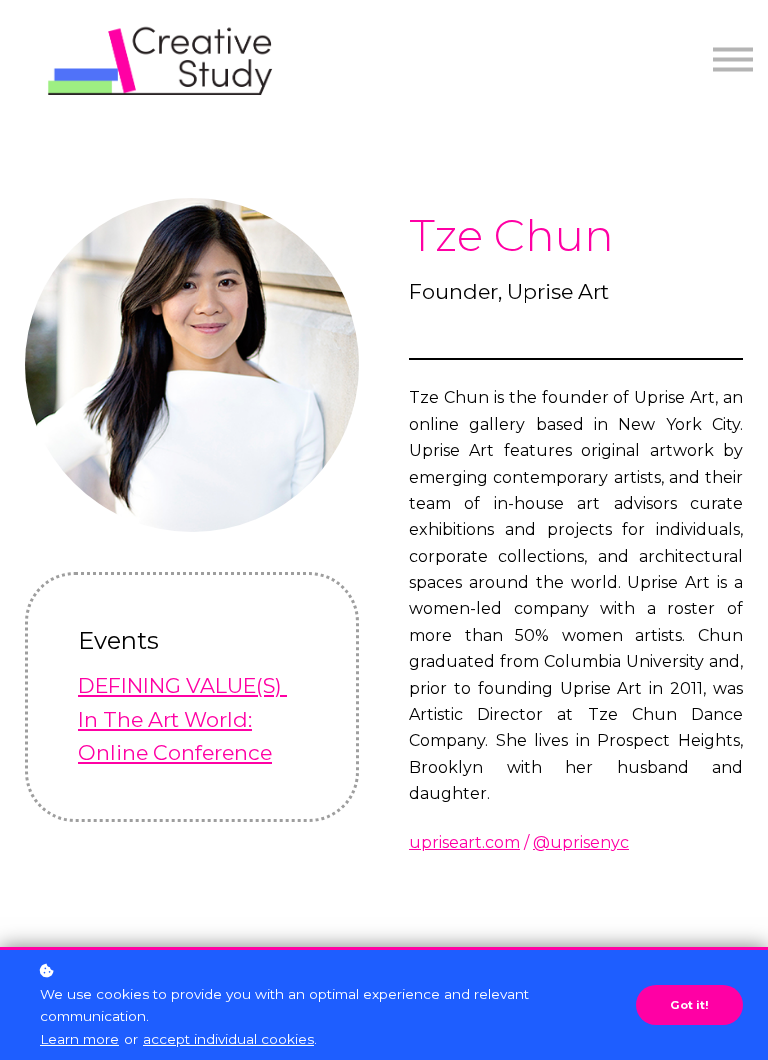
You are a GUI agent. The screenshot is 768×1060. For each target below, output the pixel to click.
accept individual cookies (228, 1039)
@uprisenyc (581, 842)
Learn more (79, 1039)
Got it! (689, 1005)
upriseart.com (464, 842)
